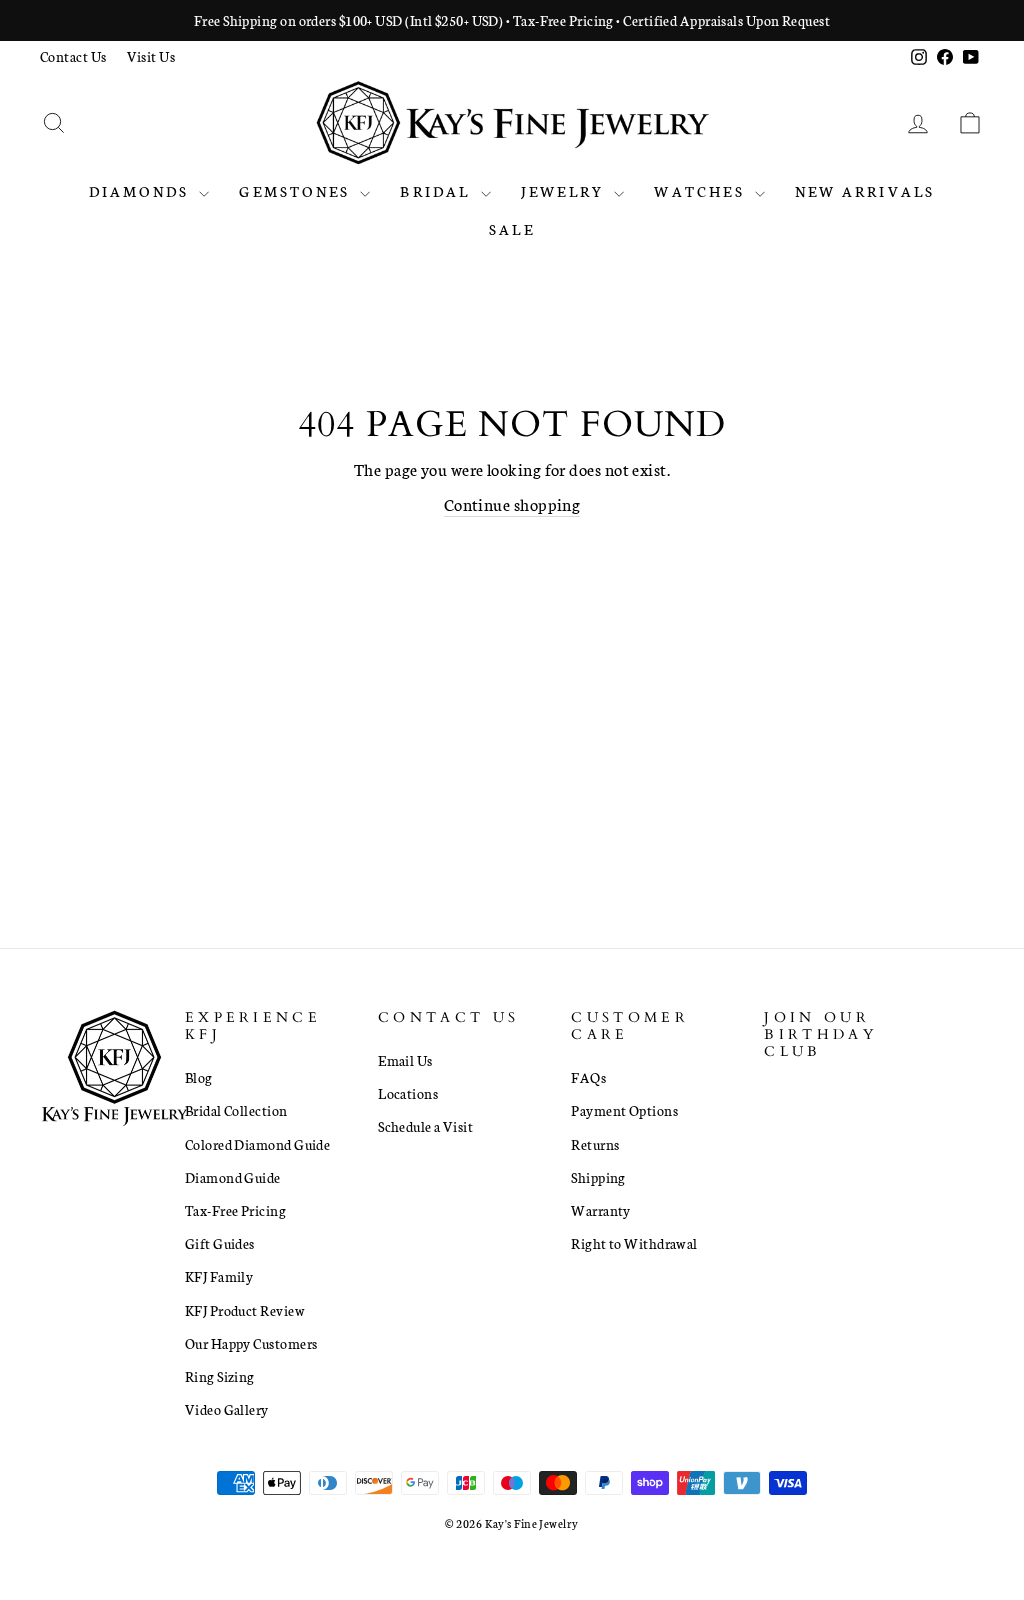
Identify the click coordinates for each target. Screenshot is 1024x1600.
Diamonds (142, 191)
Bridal (437, 191)
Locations (408, 1093)
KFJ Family (219, 1276)
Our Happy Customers (251, 1343)
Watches (702, 191)
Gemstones (297, 191)
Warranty (601, 1210)
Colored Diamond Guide (257, 1144)
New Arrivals (865, 191)
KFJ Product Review (245, 1310)
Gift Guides (220, 1243)
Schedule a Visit (425, 1126)
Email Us (405, 1060)
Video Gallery (227, 1409)
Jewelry (565, 191)
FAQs (588, 1077)
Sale (512, 229)
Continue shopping (512, 503)
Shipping (598, 1177)
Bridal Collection (236, 1110)
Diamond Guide (233, 1177)
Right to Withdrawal (634, 1243)
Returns (595, 1144)
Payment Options (624, 1110)
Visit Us (151, 56)
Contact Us (73, 56)
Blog (199, 1077)
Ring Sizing (220, 1376)
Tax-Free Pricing (235, 1210)
